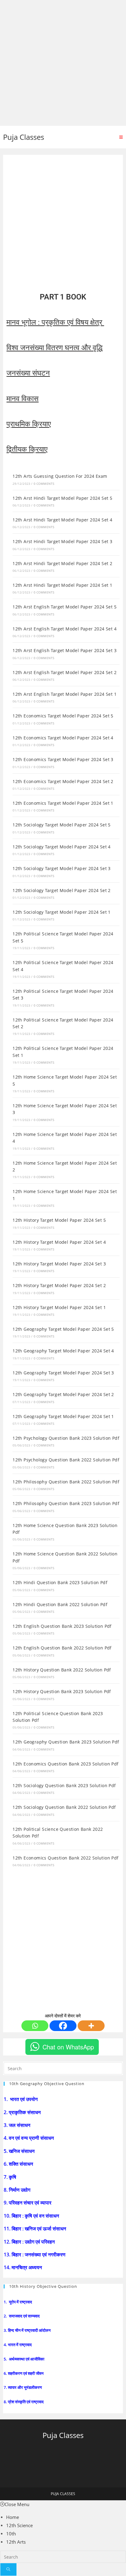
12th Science (19, 2525)
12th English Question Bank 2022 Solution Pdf (62, 1648)
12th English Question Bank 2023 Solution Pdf (62, 1626)
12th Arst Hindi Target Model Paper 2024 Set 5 (62, 498)
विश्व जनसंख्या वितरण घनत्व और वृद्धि (54, 348)
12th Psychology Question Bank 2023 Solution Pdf (66, 1438)
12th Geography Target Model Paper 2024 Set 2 (63, 1394)
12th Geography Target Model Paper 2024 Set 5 (63, 1329)
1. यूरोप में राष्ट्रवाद (18, 2302)
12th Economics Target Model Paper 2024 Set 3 (63, 759)
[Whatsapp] (35, 2026)
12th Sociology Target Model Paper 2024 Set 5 (62, 825)
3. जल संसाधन (18, 2125)
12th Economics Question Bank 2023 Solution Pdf (65, 1764)
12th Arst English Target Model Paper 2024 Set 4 (65, 629)
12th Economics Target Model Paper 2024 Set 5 (63, 716)
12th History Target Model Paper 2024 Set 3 (59, 1264)
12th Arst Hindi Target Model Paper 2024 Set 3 (62, 541)
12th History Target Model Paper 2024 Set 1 (59, 1307)
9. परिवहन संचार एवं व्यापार (28, 2203)
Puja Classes (24, 137)
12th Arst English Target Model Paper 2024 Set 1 (65, 694)
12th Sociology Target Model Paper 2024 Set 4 (62, 847)
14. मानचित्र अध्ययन (23, 2267)
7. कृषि (11, 2177)
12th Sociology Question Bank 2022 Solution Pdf (64, 1807)
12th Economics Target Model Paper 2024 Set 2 (63, 781)
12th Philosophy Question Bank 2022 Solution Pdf (66, 1482)
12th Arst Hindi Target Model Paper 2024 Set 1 (62, 585)
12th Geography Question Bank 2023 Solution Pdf (66, 1742)
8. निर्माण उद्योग (18, 2190)
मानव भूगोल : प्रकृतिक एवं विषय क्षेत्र (55, 322)
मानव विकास (22, 399)
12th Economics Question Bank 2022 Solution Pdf (65, 1858)
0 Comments (44, 484)
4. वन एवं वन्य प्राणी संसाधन (29, 2138)
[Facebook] (63, 2026)
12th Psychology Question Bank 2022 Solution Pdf (66, 1460)
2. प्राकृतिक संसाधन (23, 2112)
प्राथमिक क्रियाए (29, 424)
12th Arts (16, 2542)
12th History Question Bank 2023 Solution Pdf (62, 1691)
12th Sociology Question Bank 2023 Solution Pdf (64, 1785)
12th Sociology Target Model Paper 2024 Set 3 (62, 868)
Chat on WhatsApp (68, 2047)
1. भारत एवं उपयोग (21, 2099)
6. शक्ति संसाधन (19, 2164)
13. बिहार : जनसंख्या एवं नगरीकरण (35, 2255)
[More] (91, 2026)
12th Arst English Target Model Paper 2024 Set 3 (65, 650)
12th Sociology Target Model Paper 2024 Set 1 (62, 912)
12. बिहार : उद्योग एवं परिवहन (30, 2242)
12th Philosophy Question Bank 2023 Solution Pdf (66, 1503)
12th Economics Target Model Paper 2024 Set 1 (63, 803)
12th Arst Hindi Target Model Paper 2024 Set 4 (62, 520)
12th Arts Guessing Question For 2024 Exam (60, 476)
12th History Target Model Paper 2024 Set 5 (59, 1220)
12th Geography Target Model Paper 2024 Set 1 (63, 1416)
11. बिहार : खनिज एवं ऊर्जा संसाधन (35, 2229)
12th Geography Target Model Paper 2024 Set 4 (63, 1351)
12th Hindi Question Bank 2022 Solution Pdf (60, 1604)
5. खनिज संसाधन (20, 2151)
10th (11, 2534)
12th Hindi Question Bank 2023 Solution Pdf (60, 1582)
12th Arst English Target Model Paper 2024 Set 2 (65, 672)
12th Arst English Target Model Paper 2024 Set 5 (65, 607)
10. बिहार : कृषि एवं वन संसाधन (32, 2216)
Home (13, 2517)
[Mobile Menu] (121, 137)
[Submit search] (8, 2569)
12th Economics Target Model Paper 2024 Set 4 (63, 738)
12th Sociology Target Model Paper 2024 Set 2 (62, 890)
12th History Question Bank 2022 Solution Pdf (62, 1670)
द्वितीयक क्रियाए (27, 449)
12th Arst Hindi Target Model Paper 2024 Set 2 (62, 563)
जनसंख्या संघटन (28, 373)
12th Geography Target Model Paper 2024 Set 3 (63, 1373)
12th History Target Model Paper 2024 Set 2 (59, 1285)
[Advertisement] (63, 63)
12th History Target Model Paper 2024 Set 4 (59, 1242)
